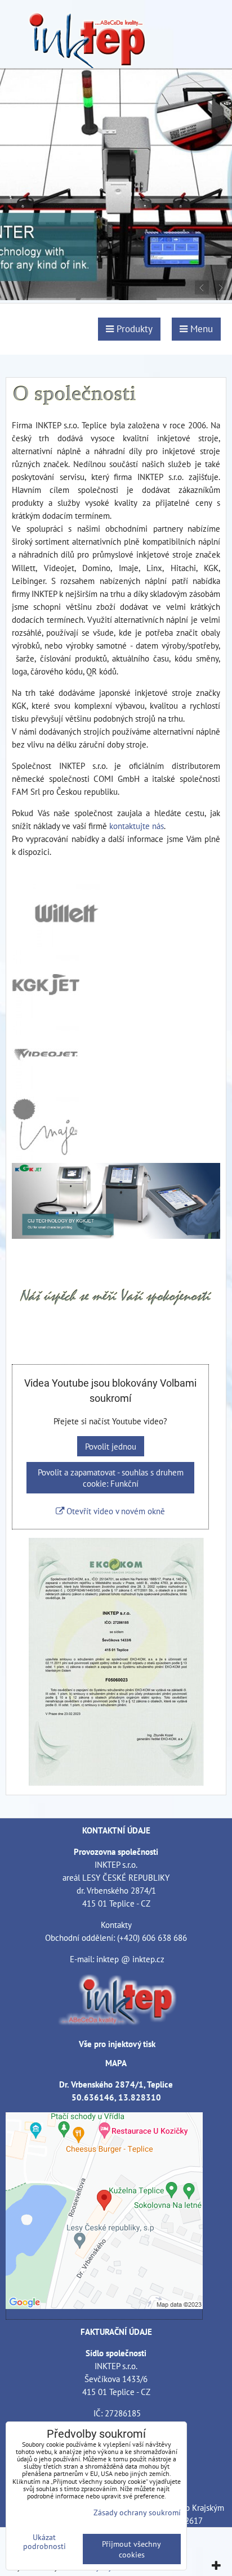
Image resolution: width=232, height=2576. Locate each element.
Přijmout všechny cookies (131, 2549)
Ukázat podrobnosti (44, 2542)
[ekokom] (116, 1782)
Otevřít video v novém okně (115, 1511)
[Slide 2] (116, 297)
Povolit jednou (111, 1446)
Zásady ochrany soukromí (137, 2512)
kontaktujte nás (137, 826)
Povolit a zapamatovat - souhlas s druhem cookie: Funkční (111, 1478)
